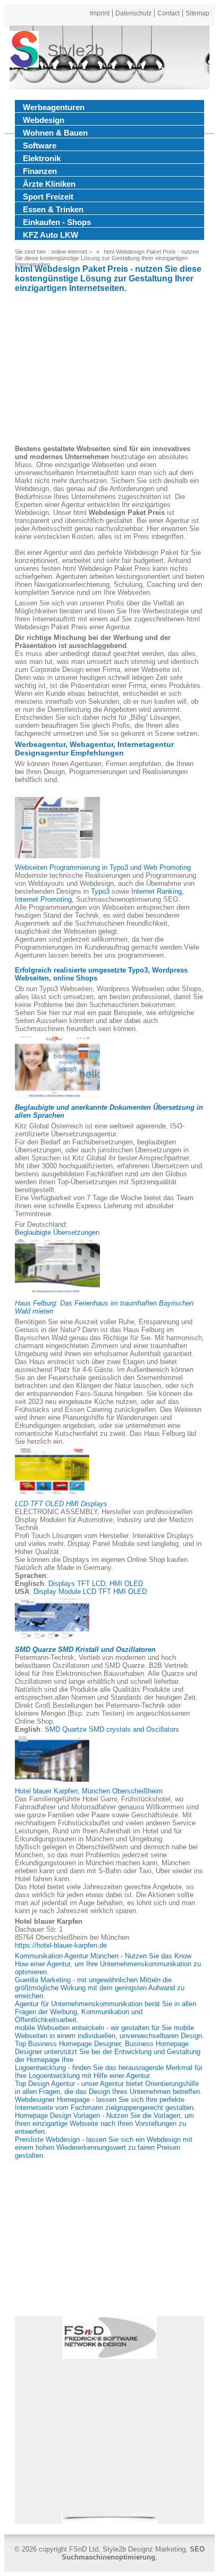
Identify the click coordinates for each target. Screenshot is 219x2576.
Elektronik (42, 158)
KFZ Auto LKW (50, 235)
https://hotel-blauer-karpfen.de (61, 1945)
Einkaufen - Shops (57, 222)
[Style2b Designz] (24, 51)
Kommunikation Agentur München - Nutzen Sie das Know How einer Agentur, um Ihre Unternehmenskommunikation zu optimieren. (108, 1964)
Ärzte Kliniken (49, 184)
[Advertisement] (109, 370)
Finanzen (40, 171)
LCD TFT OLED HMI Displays (61, 1504)
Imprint (100, 13)
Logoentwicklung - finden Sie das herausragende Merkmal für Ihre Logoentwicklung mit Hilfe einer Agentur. (109, 2072)
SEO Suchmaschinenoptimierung (133, 2553)
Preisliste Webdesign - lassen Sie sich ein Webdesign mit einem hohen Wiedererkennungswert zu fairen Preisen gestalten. (104, 2147)
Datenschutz (133, 13)
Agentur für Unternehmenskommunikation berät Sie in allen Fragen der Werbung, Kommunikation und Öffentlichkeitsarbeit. (106, 2012)
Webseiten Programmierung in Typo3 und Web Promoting (103, 867)
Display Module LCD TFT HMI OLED (90, 1592)
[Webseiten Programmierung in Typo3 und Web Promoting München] (57, 828)
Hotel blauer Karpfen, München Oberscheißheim (89, 1791)
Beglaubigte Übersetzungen (57, 1232)
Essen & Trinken (53, 209)
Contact (169, 13)
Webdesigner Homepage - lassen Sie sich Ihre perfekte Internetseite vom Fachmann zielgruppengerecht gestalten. (105, 2104)
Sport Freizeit (48, 197)
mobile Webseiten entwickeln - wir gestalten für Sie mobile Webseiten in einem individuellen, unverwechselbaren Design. (109, 2032)
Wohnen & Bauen (55, 133)
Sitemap (197, 13)
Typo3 (100, 891)
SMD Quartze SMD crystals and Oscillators (112, 1729)
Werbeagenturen (54, 107)
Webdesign (44, 120)
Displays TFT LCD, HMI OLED (96, 1584)
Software (40, 146)
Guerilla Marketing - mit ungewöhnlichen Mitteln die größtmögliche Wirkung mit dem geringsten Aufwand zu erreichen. (100, 1988)
